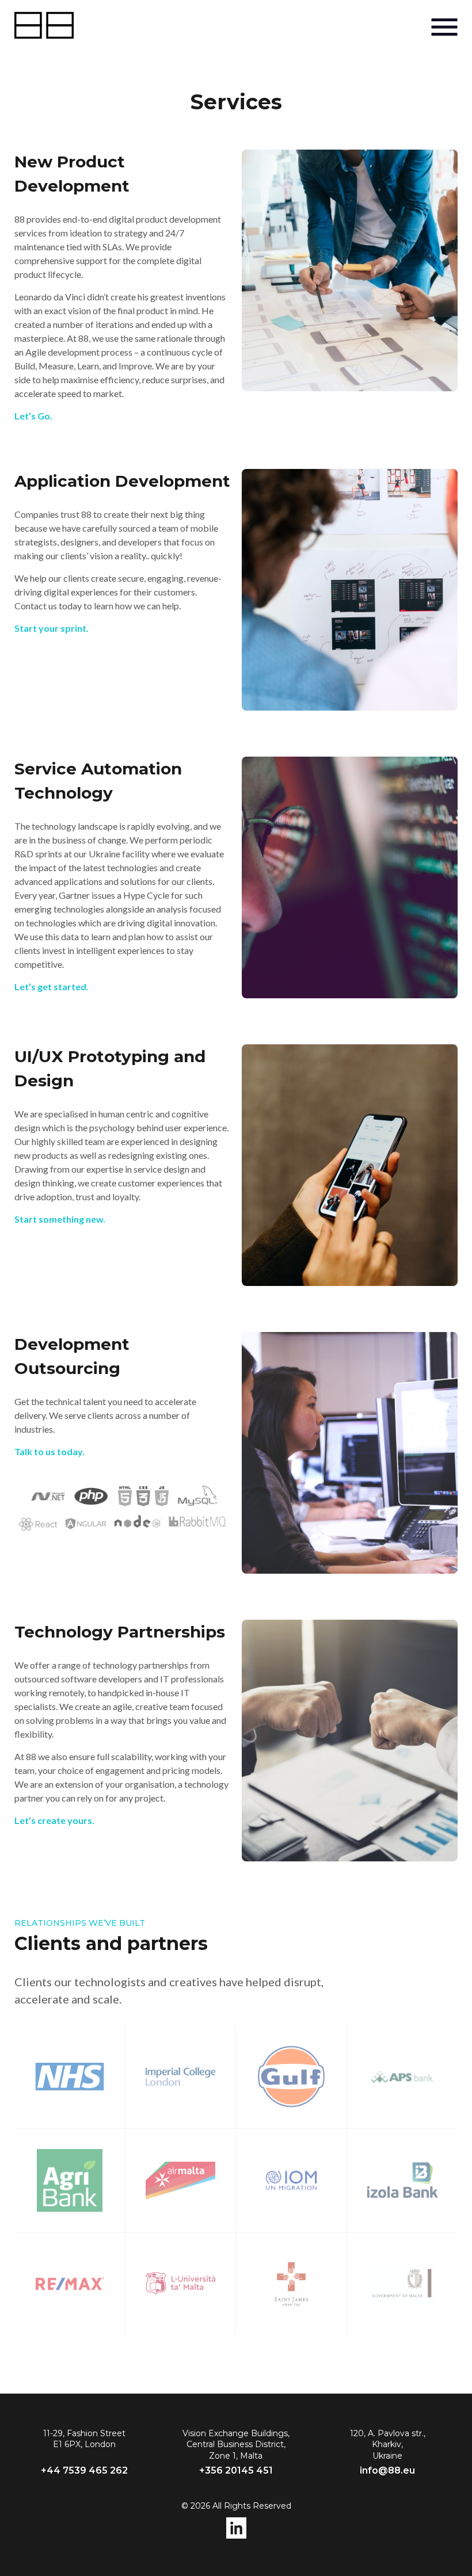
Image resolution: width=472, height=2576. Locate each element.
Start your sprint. (52, 628)
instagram (236, 2528)
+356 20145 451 (236, 2470)
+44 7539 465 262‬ (84, 2470)
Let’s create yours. (54, 1820)
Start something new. (60, 1219)
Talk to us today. (50, 1451)
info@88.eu (387, 2470)
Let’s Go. (33, 416)
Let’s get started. (52, 986)
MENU (444, 27)
